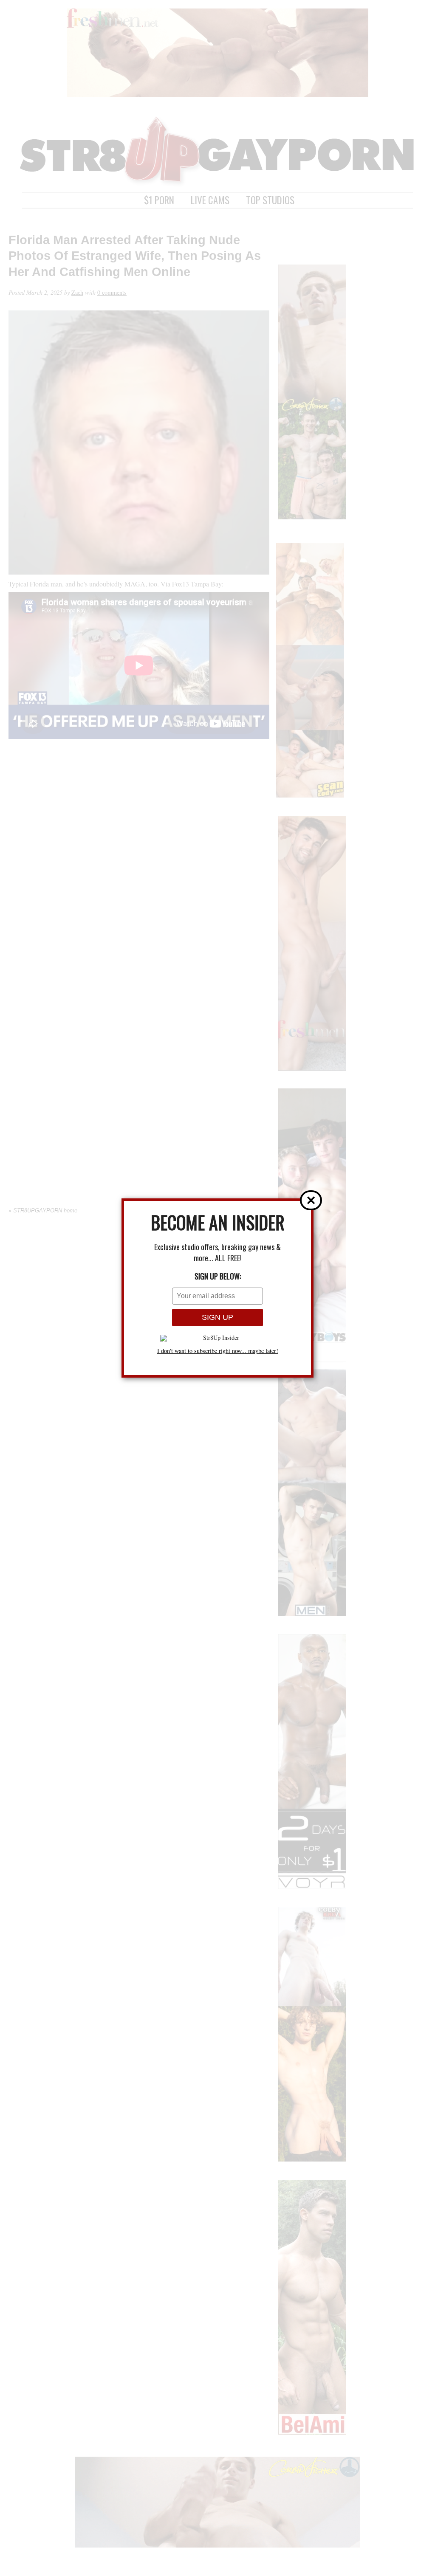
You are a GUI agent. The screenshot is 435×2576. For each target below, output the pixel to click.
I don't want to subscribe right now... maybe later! (218, 1351)
